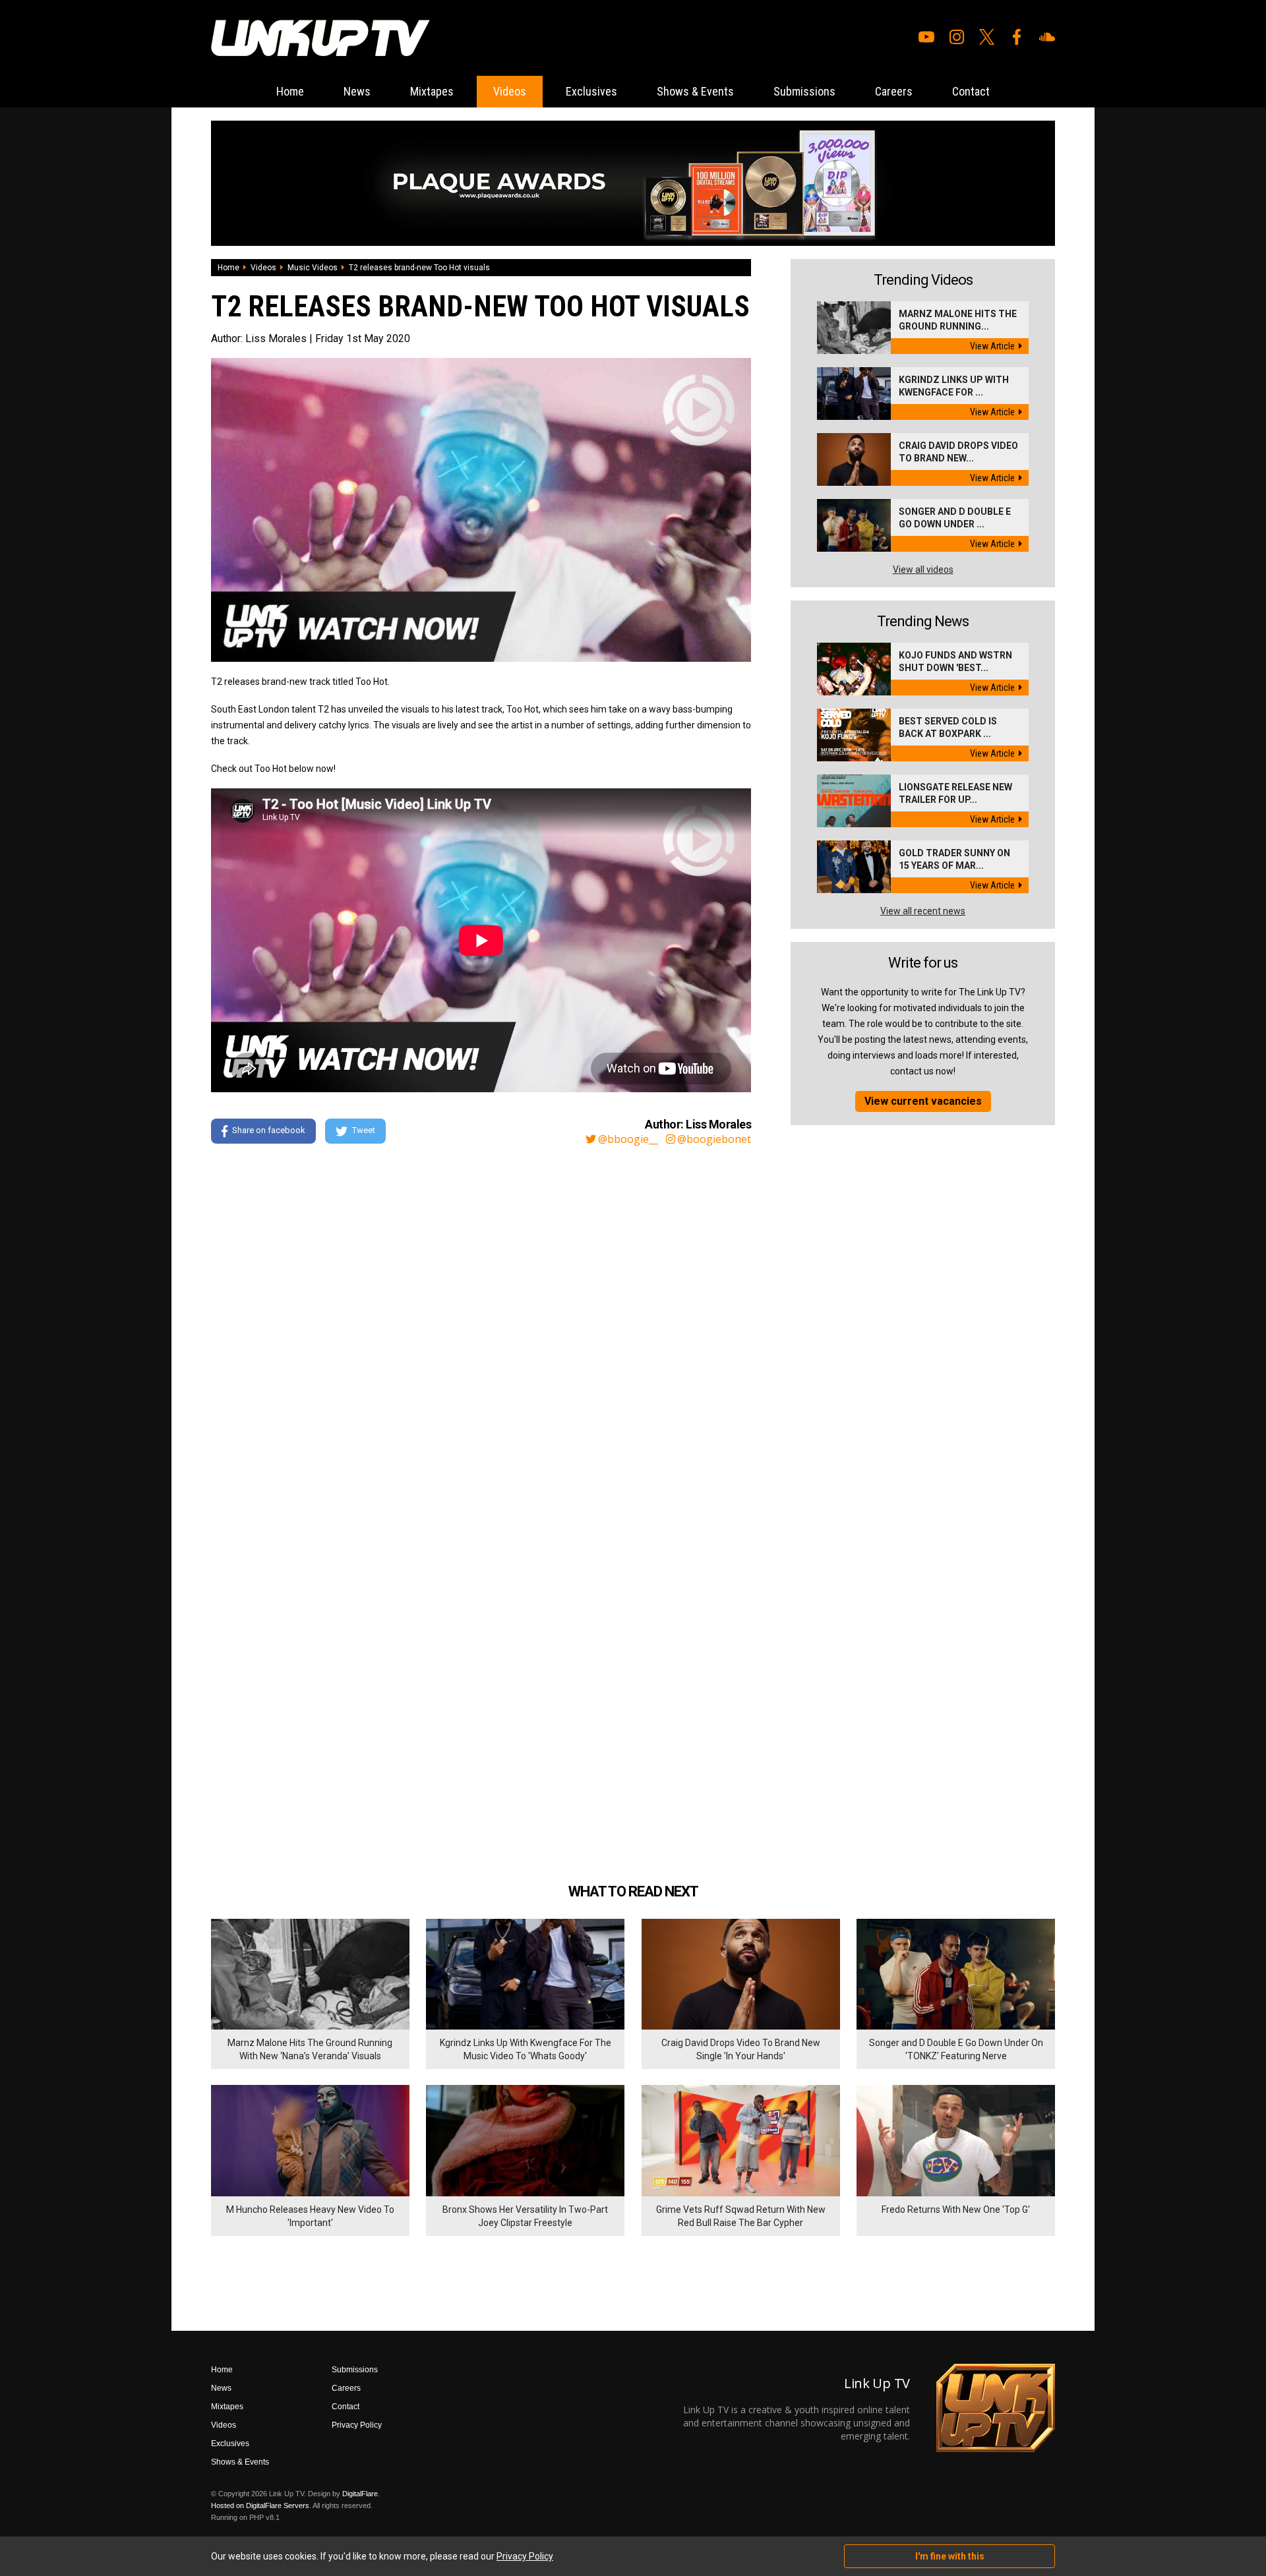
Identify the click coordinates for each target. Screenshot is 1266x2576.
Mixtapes (432, 91)
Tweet (364, 1130)
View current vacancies (923, 1101)
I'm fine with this (950, 2556)
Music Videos (313, 268)
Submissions (804, 91)
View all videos (923, 570)
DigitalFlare (360, 2494)
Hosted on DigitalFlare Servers (260, 2505)
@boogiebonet (714, 1139)
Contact (971, 91)
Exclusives (591, 91)
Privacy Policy (357, 2425)
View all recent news (923, 911)
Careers (894, 91)
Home (290, 91)
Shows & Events (695, 91)
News (357, 91)
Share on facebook (269, 1130)
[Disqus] (481, 1335)
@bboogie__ (628, 1139)
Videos (510, 91)
